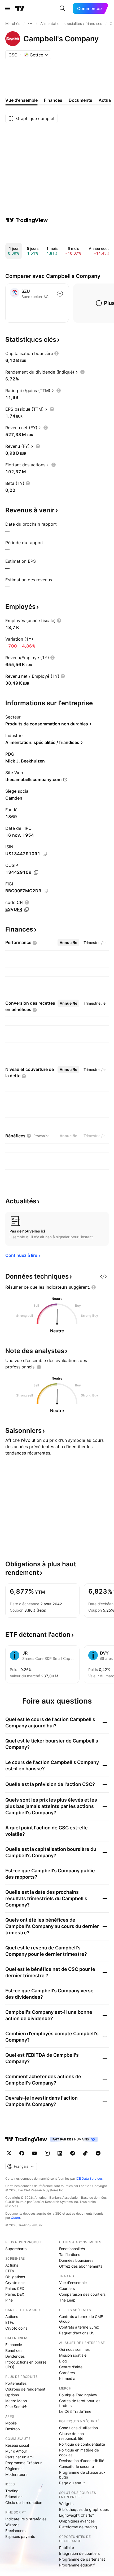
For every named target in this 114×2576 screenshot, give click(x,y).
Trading (12, 2491)
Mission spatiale (73, 2355)
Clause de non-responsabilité (72, 2436)
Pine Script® (16, 2407)
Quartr (16, 2218)
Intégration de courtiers (79, 2553)
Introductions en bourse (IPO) (26, 2364)
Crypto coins (16, 2283)
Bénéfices (14, 2350)
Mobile (11, 2423)
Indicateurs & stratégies (26, 2519)
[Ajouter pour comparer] (60, 294)
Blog (63, 2361)
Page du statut (72, 2483)
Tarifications (70, 2254)
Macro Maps (16, 2401)
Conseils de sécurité (76, 2466)
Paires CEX (15, 2288)
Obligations (15, 2277)
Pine (9, 2300)
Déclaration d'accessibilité (82, 2461)
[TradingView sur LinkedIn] (60, 2153)
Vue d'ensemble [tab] (21, 100)
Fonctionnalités (72, 2249)
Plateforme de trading (78, 2527)
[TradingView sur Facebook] (22, 2153)
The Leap (67, 2300)
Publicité (67, 2548)
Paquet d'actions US (77, 2333)
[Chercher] (62, 8)
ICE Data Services (89, 2178)
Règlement (15, 2469)
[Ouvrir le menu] (8, 8)
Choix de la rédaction (24, 2502)
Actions (12, 2265)
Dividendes (15, 2356)
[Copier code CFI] (27, 910)
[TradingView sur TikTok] (85, 2153)
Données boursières (76, 2260)
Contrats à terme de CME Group (81, 2319)
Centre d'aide (71, 2367)
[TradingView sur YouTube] (34, 2153)
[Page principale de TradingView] (20, 8)
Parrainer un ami (19, 2457)
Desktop (13, 2429)
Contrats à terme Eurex (79, 2327)
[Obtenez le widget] (103, 1276)
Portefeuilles (16, 2383)
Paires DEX (15, 2294)
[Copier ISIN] (45, 854)
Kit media (67, 2378)
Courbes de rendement (25, 2389)
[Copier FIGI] (46, 891)
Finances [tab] (53, 100)
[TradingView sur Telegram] (73, 2153)
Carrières (67, 2373)
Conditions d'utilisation (78, 2428)
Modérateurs (16, 2474)
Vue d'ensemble (73, 2283)
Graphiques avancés (77, 2521)
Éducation (14, 2497)
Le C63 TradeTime (75, 2411)
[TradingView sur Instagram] (47, 2153)
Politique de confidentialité (82, 2444)
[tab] (68, 943)
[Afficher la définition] (56, 353)
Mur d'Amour (16, 2451)
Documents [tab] (80, 100)
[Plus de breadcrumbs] (30, 24)
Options (12, 2395)
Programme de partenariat (82, 2559)
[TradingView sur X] (9, 2153)
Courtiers (67, 2288)
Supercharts (16, 2249)
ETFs (10, 2271)
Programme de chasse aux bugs (82, 2475)
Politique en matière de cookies (79, 2452)
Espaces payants (20, 2536)
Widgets (66, 2504)
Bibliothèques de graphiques (84, 2509)
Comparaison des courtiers (82, 2294)
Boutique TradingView (78, 2395)
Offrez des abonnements (81, 2266)
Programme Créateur (23, 2463)
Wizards (12, 2525)
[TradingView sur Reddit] (98, 2153)
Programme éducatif (77, 2565)
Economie (14, 2345)
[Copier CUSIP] (36, 872)
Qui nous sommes (74, 2349)
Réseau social (17, 2445)
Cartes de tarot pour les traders (80, 2403)
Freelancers (15, 2531)
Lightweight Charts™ (77, 2515)
